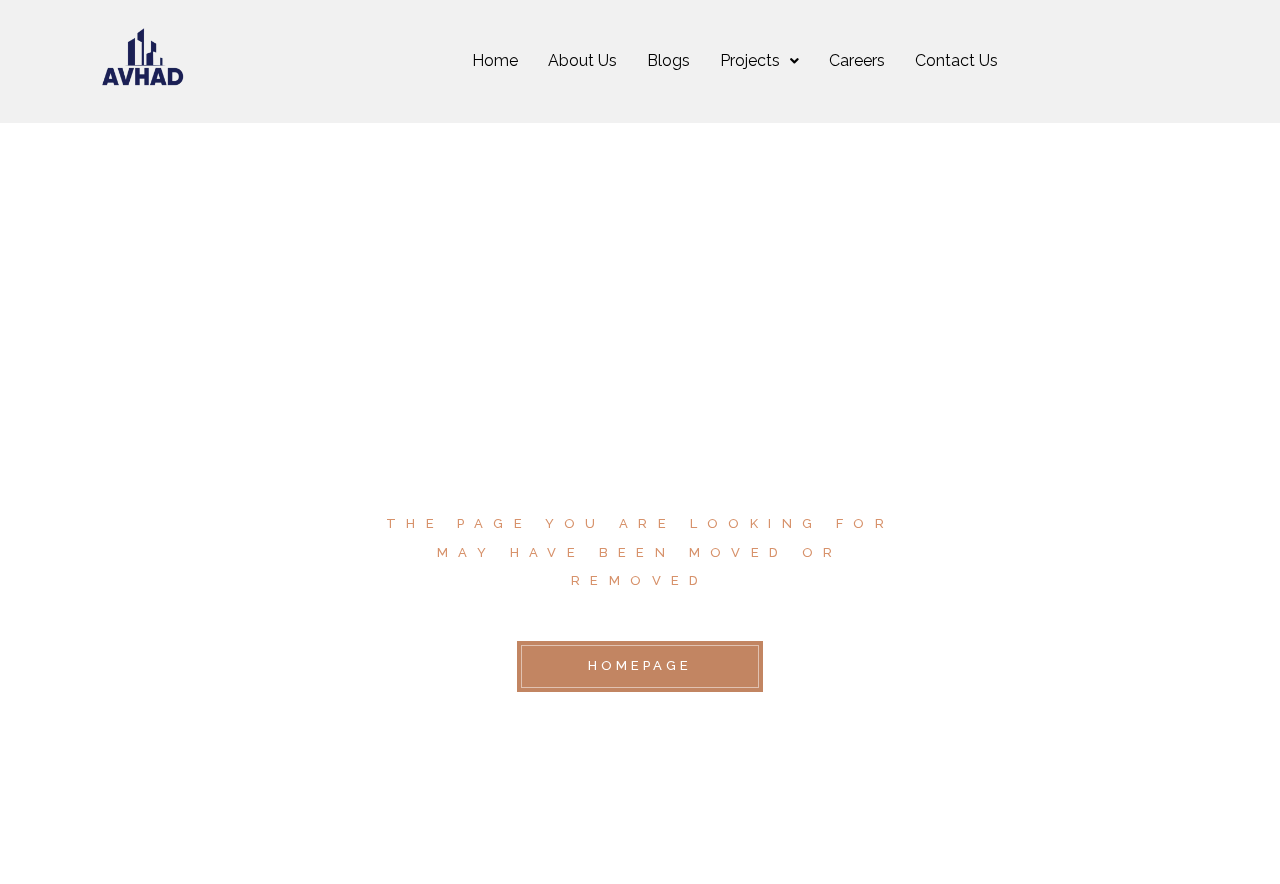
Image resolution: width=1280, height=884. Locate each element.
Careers (857, 60)
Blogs (668, 60)
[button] (759, 61)
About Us (582, 60)
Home (495, 60)
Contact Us (956, 60)
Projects (750, 60)
